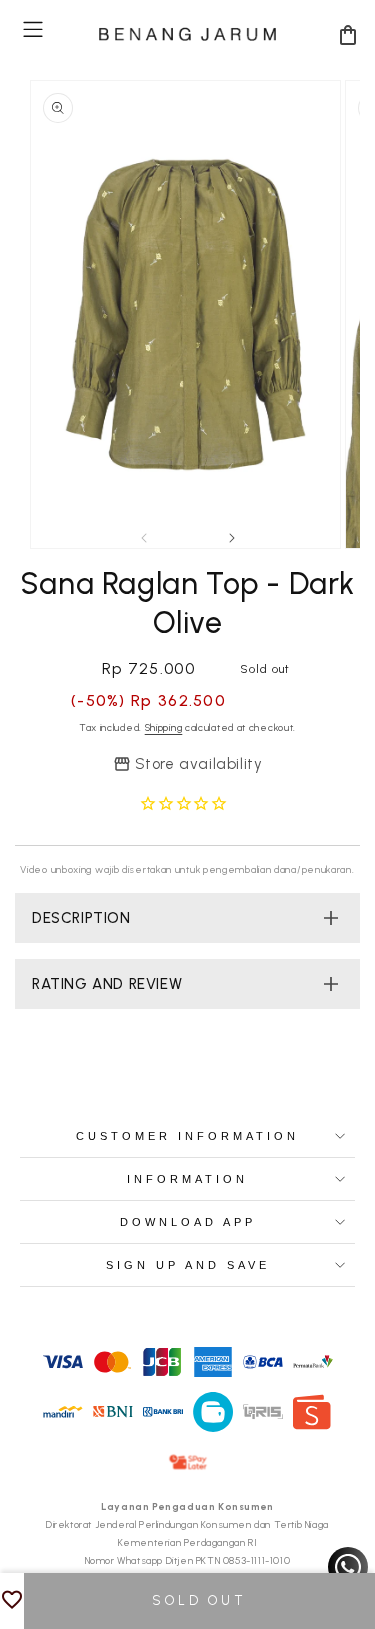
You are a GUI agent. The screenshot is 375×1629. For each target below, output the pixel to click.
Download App (188, 1222)
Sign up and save (188, 1265)
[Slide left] (144, 538)
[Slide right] (232, 538)
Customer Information (187, 1136)
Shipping (164, 727)
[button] (33, 29)
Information (187, 1179)
